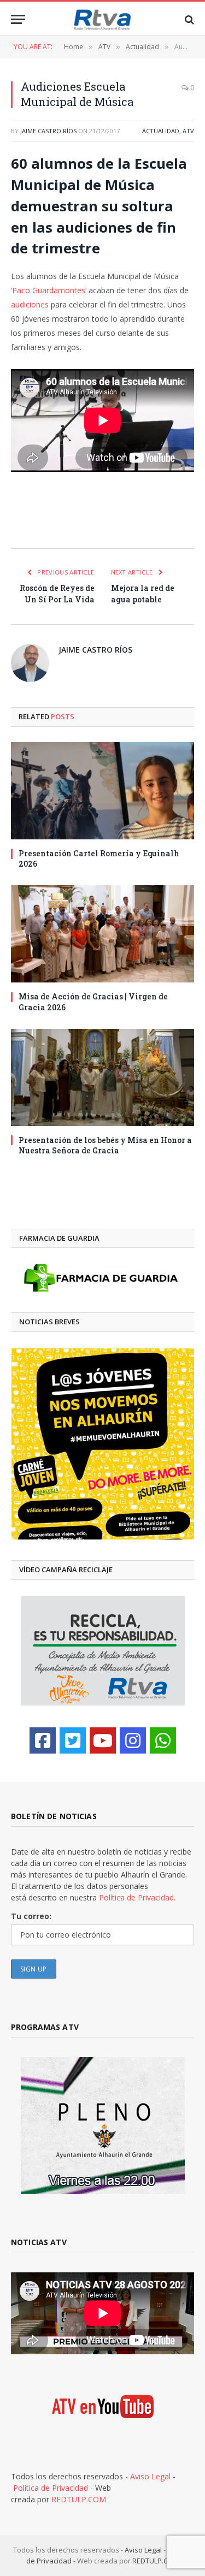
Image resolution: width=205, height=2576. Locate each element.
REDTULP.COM (79, 2499)
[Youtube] (103, 1740)
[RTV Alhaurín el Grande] (103, 19)
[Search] (188, 19)
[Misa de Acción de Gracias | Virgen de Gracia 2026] (102, 934)
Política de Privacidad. (137, 1897)
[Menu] (18, 19)
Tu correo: (31, 1916)
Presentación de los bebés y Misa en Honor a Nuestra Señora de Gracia (105, 1145)
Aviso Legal (150, 2476)
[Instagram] (133, 1740)
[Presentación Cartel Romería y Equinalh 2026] (102, 791)
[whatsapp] (163, 1740)
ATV (188, 131)
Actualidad (161, 131)
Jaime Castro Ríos (48, 131)
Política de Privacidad (51, 2488)
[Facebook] (43, 1740)
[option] (103, 1444)
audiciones (31, 304)
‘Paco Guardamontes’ (49, 290)
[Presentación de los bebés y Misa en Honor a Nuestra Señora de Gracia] (102, 1077)
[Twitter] (73, 1740)
